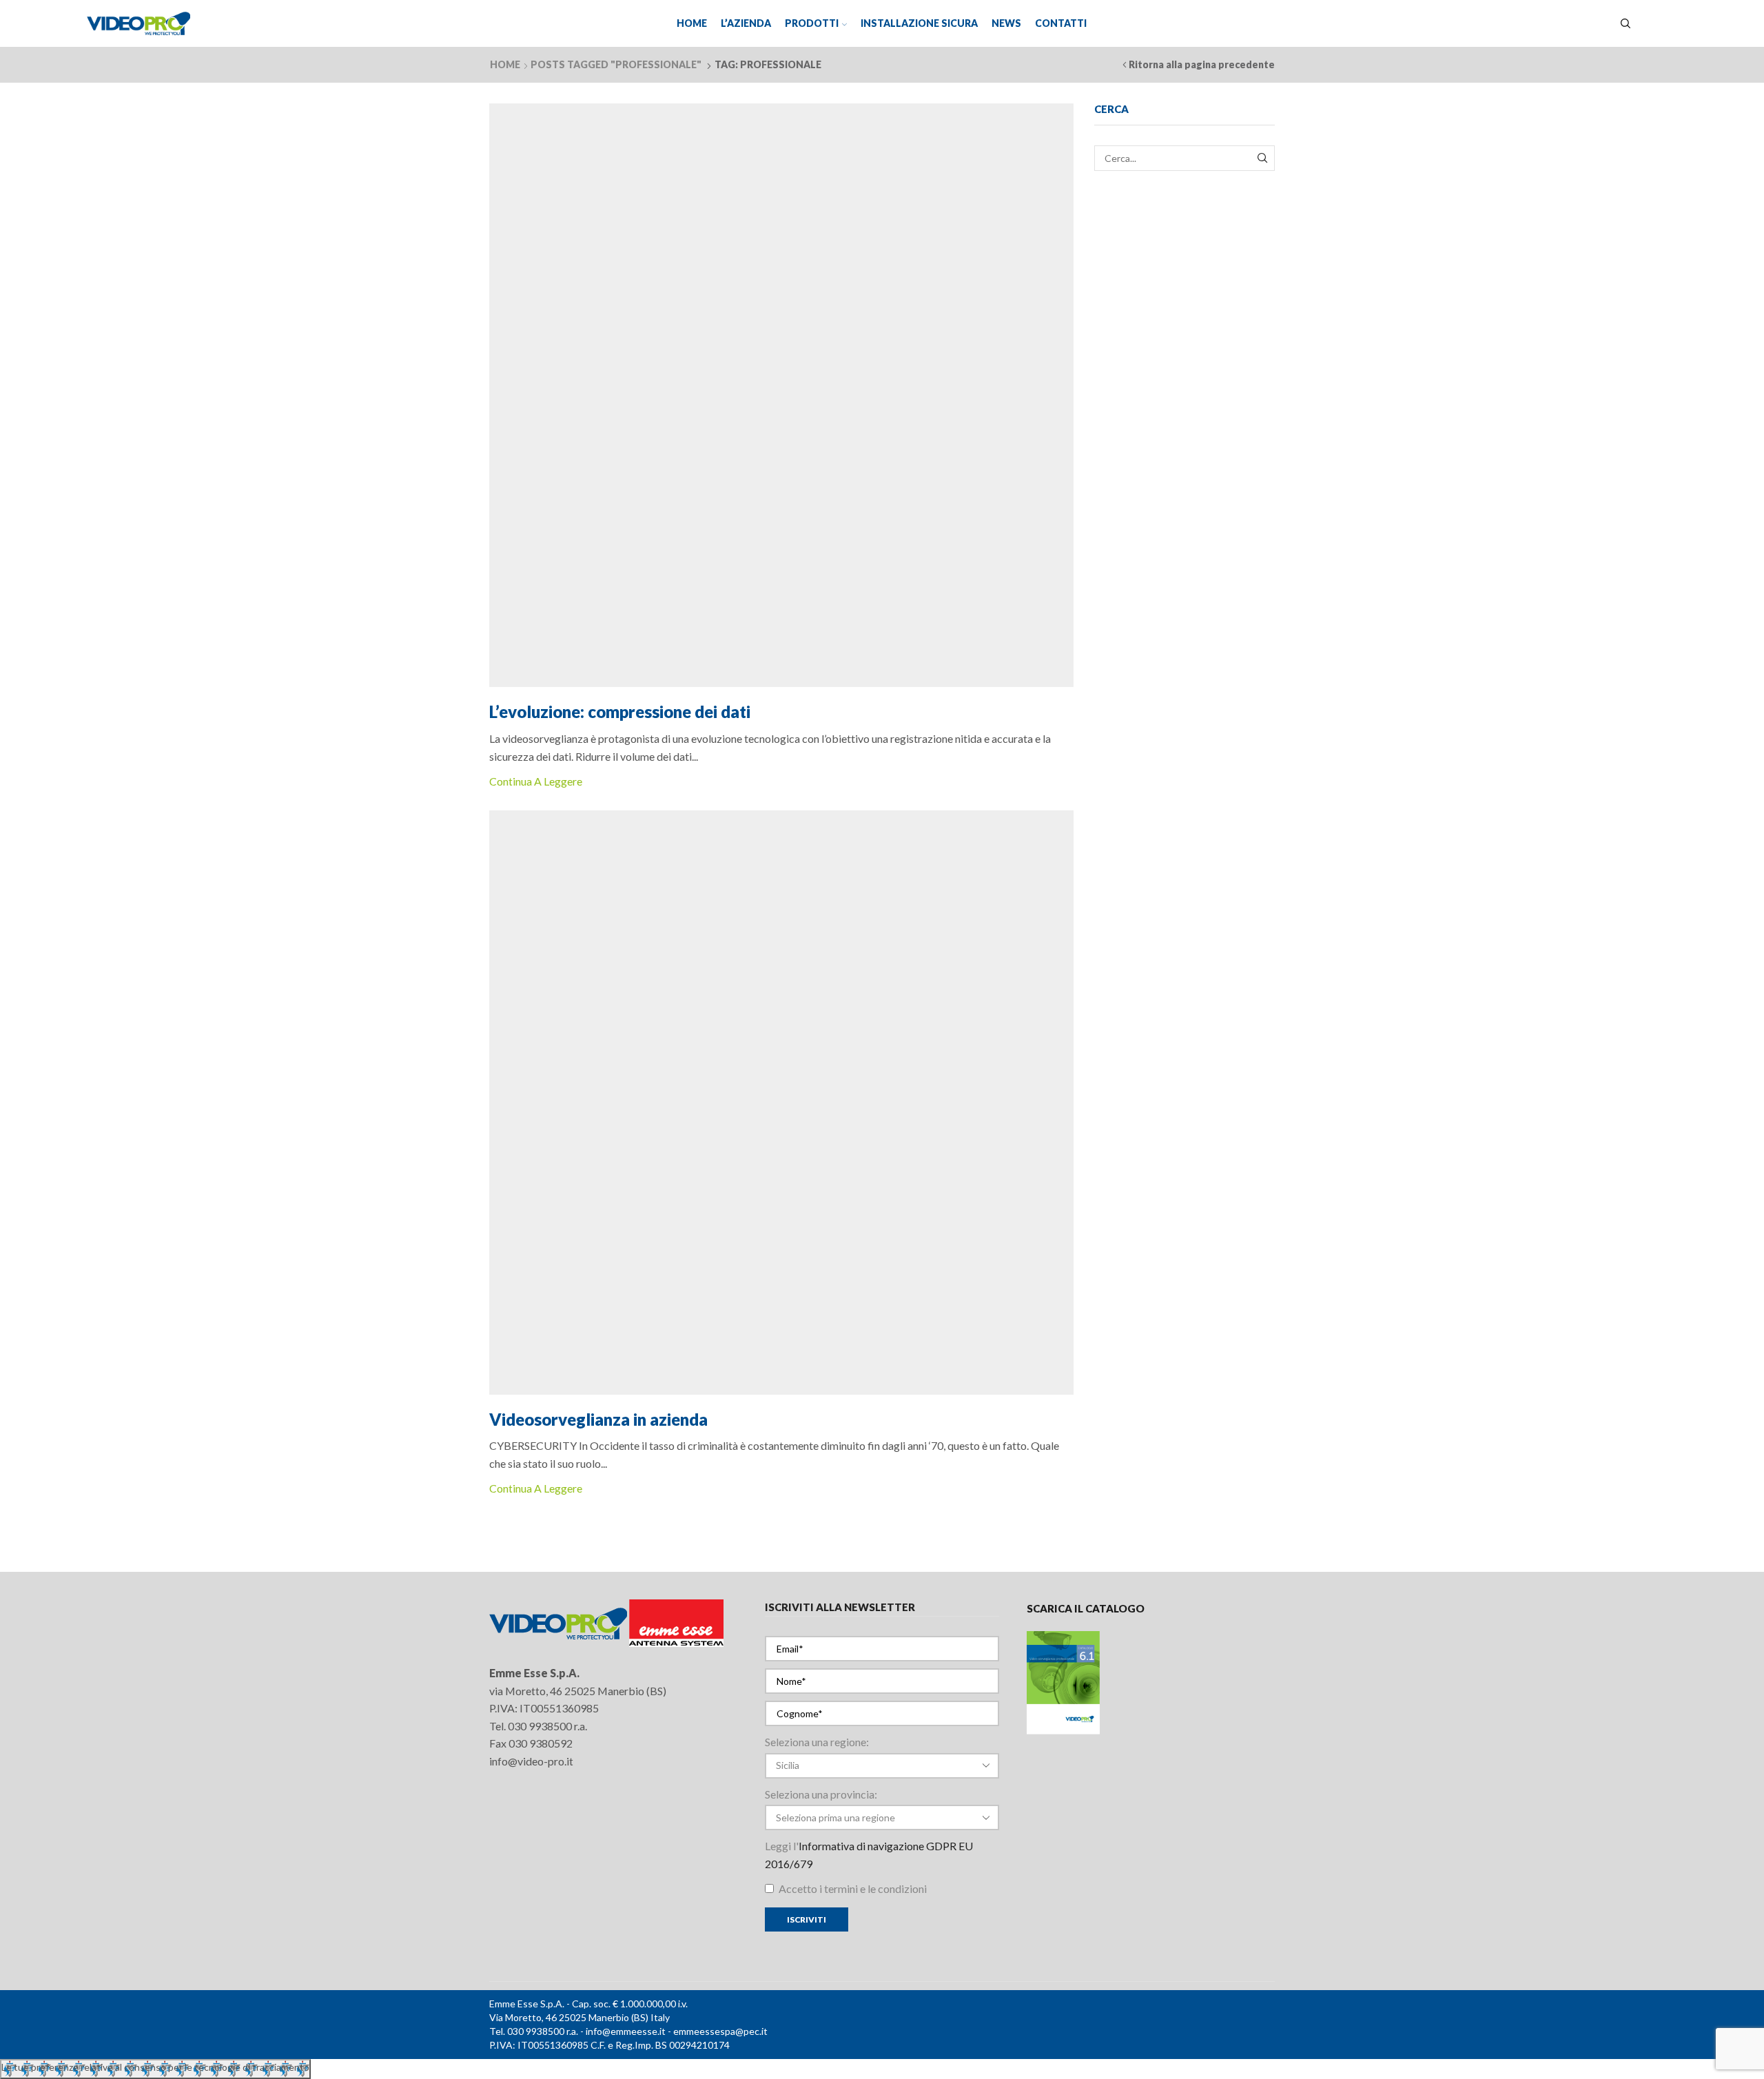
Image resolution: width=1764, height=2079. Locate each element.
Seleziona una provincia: (821, 1794)
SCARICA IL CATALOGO (1086, 1608)
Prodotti (812, 23)
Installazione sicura (919, 23)
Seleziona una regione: (817, 1742)
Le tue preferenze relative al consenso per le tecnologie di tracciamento (155, 2067)
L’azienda (746, 23)
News (1006, 23)
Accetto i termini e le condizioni (852, 1888)
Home (692, 23)
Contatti (1061, 23)
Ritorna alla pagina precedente (1202, 64)
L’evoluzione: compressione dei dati (620, 711)
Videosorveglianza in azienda (598, 1419)
